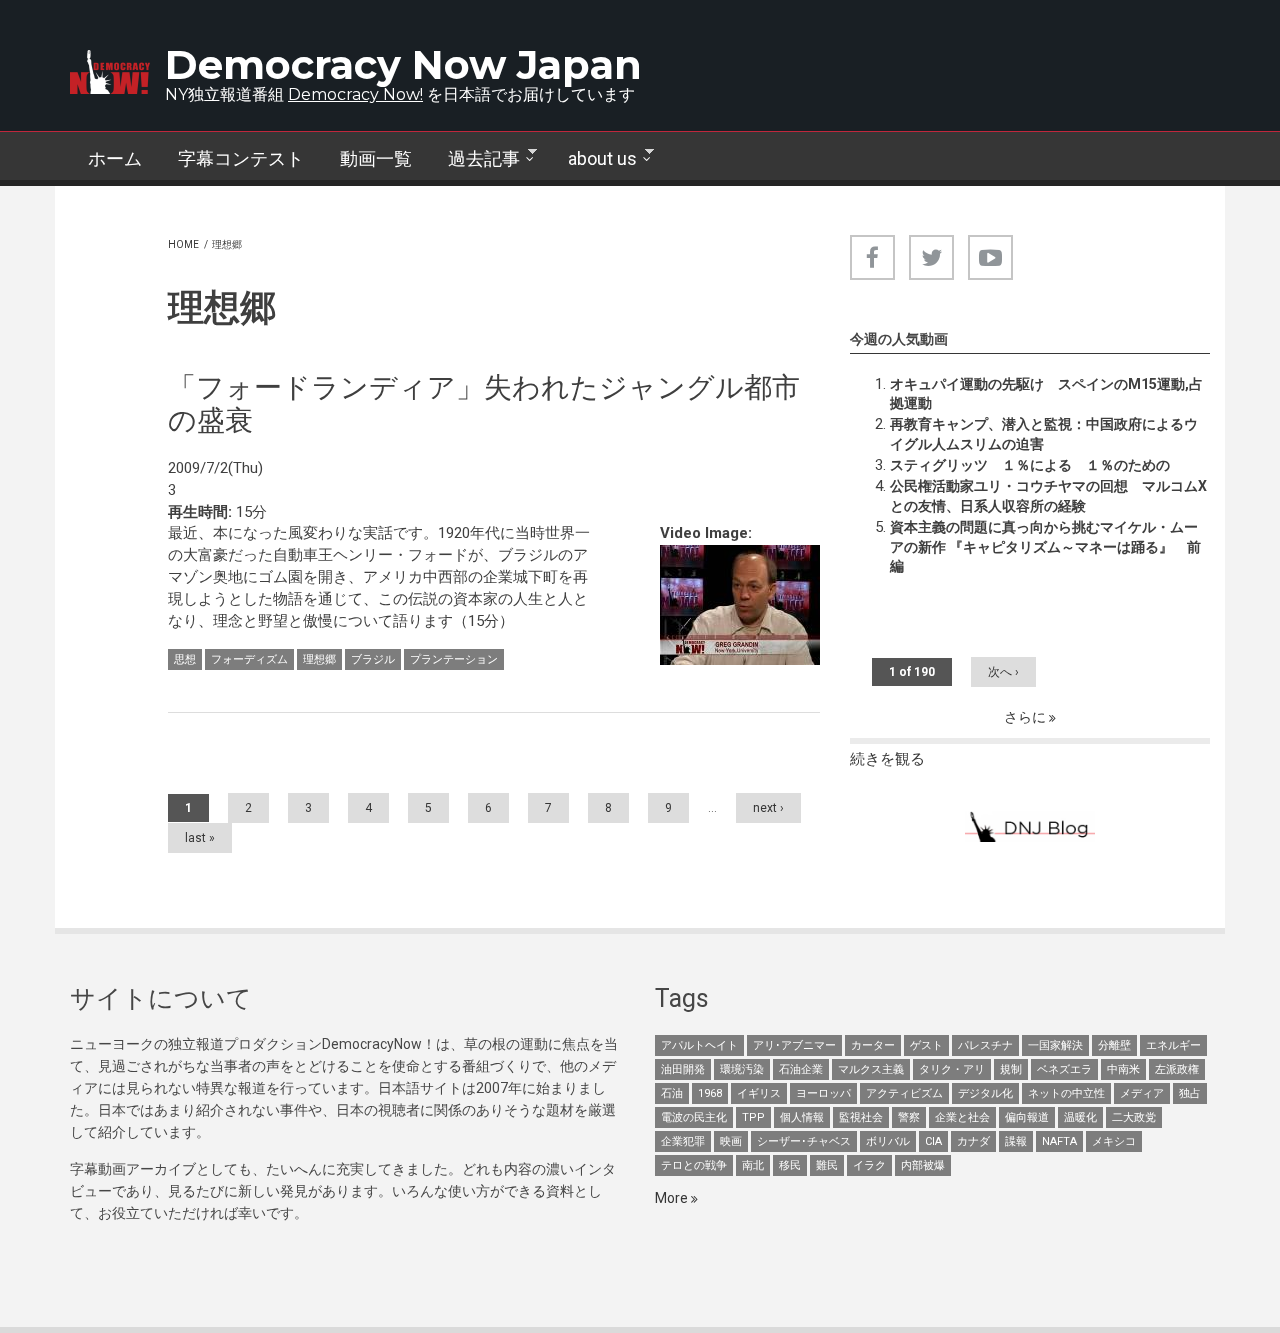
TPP (753, 1117)
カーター (873, 1045)
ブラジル (373, 659)
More (673, 1198)
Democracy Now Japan (403, 64)
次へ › (1003, 672)
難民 (827, 1165)
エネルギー (1173, 1045)
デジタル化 (985, 1093)
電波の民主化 (694, 1117)
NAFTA (1059, 1141)
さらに (1026, 717)
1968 (710, 1093)
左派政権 (1177, 1069)
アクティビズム (904, 1093)
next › (768, 808)
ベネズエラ (1064, 1069)
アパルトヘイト (699, 1045)
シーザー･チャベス (804, 1141)
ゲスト (926, 1045)
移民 (790, 1165)
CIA (933, 1141)
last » (200, 838)
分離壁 (1114, 1045)
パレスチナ (985, 1045)
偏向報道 (1027, 1117)
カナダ (973, 1141)
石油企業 (801, 1069)
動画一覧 (376, 158)
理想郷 (319, 659)
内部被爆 (923, 1165)
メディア (1142, 1093)
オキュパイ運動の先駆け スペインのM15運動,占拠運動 (1046, 394)
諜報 (1016, 1141)
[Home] (110, 72)
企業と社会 (962, 1117)
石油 (672, 1093)
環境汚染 (742, 1069)
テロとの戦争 (694, 1165)
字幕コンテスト (241, 158)
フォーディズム (249, 659)
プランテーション (454, 659)
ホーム (115, 158)
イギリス (759, 1093)
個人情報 (802, 1117)
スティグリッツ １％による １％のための (1030, 465)
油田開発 (683, 1069)
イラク (869, 1165)
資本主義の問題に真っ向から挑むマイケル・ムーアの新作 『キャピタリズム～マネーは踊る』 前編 (1045, 547)
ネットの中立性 (1066, 1093)
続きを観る (887, 759)
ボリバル (888, 1141)
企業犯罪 (683, 1141)
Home (183, 244)
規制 (1011, 1069)
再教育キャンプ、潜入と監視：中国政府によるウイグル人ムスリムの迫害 (1044, 434)
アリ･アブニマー (794, 1045)
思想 (185, 659)
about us (593, 159)
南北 (753, 1165)
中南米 (1123, 1069)
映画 (731, 1141)
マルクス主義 (871, 1069)
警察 (909, 1117)
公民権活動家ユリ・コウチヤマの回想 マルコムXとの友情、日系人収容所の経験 (1048, 496)
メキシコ (1114, 1141)
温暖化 (1080, 1117)
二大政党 (1134, 1117)
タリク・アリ (952, 1069)
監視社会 (861, 1117)
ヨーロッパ (823, 1093)
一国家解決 (1055, 1045)
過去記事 (475, 159)
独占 (1190, 1093)
